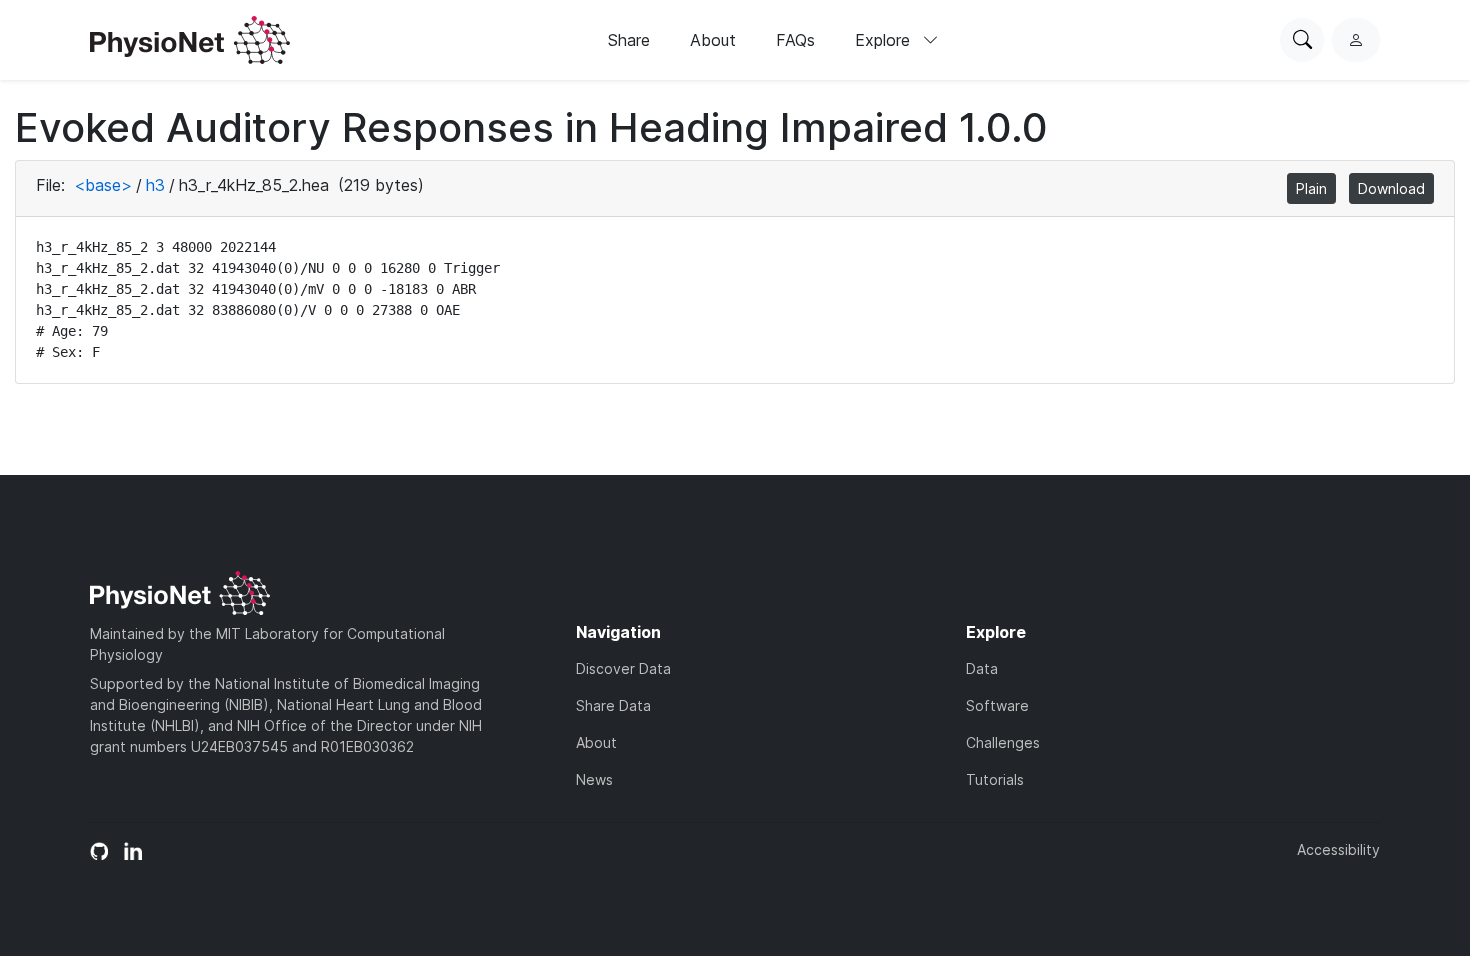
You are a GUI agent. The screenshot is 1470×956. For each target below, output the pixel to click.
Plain (1311, 188)
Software (997, 705)
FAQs (795, 40)
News (594, 779)
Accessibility (1338, 849)
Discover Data (623, 668)
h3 (155, 185)
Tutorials (995, 779)
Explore (885, 40)
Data (982, 668)
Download (1391, 188)
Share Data (613, 705)
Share (629, 40)
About (713, 40)
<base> (103, 185)
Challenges (1003, 742)
